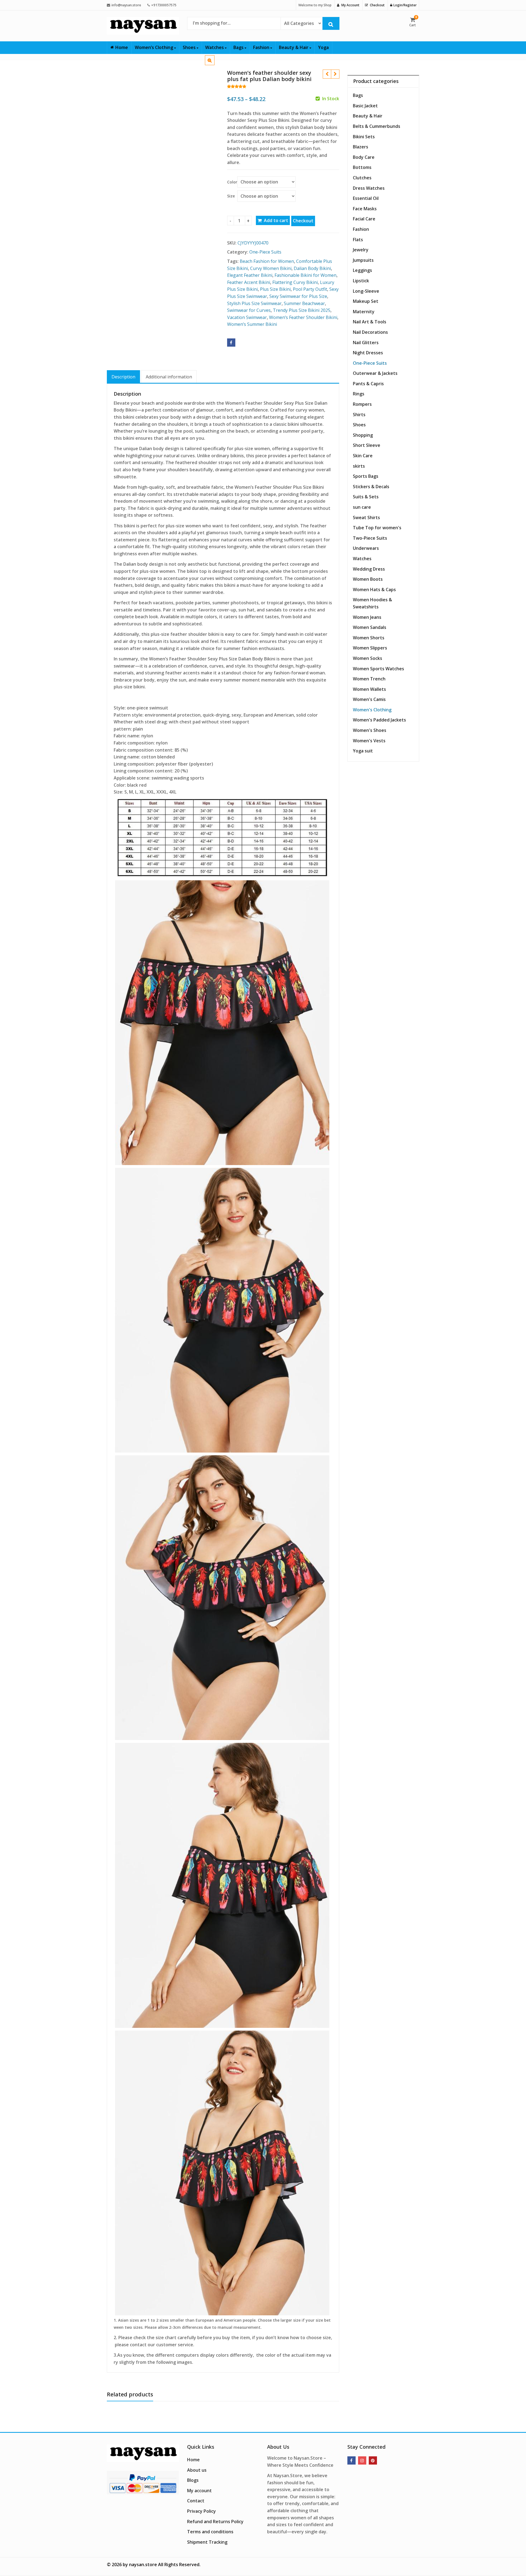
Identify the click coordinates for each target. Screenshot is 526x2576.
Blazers (361, 147)
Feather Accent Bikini (249, 282)
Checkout (303, 221)
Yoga (323, 47)
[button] (214, 65)
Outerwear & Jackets (375, 373)
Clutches (362, 178)
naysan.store (143, 2565)
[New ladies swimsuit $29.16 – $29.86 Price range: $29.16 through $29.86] (335, 74)
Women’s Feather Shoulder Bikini (303, 317)
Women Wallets (369, 689)
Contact (196, 2501)
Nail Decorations (370, 332)
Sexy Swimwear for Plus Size (298, 296)
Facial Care (364, 219)
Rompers (362, 404)
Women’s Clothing (155, 47)
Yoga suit (363, 751)
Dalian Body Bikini (312, 268)
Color (232, 182)
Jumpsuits (363, 260)
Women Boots (368, 579)
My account (199, 2491)
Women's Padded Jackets (379, 720)
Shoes (190, 47)
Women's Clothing (372, 710)
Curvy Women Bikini (271, 268)
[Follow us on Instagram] (362, 2460)
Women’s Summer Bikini (252, 324)
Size (231, 196)
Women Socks (368, 658)
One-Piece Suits (265, 252)
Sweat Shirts (366, 517)
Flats (358, 240)
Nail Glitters (366, 343)
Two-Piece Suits (370, 538)
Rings (359, 394)
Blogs (193, 2480)
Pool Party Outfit (310, 289)
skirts (359, 466)
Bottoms (362, 167)
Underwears (366, 548)
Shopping (363, 435)
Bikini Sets (364, 137)
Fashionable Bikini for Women (305, 275)
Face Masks (365, 209)
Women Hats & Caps (374, 590)
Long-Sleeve (366, 291)
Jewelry (361, 250)
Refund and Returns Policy (215, 2522)
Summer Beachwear (304, 303)
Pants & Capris (368, 384)
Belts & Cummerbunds (377, 126)
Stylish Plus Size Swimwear (254, 303)
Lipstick (361, 281)
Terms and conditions (210, 2532)
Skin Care (363, 456)
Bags (239, 47)
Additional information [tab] (169, 377)
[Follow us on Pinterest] (373, 2460)
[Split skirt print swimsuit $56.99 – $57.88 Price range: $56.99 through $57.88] (327, 74)
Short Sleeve (367, 445)
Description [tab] (123, 377)
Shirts (359, 415)
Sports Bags (366, 476)
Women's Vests (369, 741)
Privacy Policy (201, 2511)
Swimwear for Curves (249, 310)
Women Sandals (370, 627)
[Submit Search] (331, 23)
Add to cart (276, 220)
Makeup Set (366, 301)
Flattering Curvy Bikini (295, 282)
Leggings (362, 270)
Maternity (364, 312)
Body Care (364, 157)
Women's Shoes (370, 730)
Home (122, 47)
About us (197, 2470)
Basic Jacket (365, 106)
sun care (362, 507)
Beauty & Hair (294, 47)
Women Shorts (369, 638)
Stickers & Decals (371, 487)
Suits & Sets (366, 497)
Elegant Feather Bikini (250, 275)
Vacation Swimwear (247, 317)
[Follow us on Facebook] (351, 2460)
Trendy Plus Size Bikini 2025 (302, 310)
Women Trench (369, 679)
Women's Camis (369, 699)
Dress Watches (369, 188)
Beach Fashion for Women (267, 261)
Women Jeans (367, 617)
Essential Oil (366, 198)
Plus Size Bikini (275, 289)
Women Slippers (370, 648)
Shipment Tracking (207, 2542)
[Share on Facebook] (231, 343)
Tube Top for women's (377, 528)
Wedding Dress (369, 569)
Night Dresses (368, 353)
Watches (215, 47)
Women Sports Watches (378, 669)
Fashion (262, 47)
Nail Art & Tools (370, 322)
